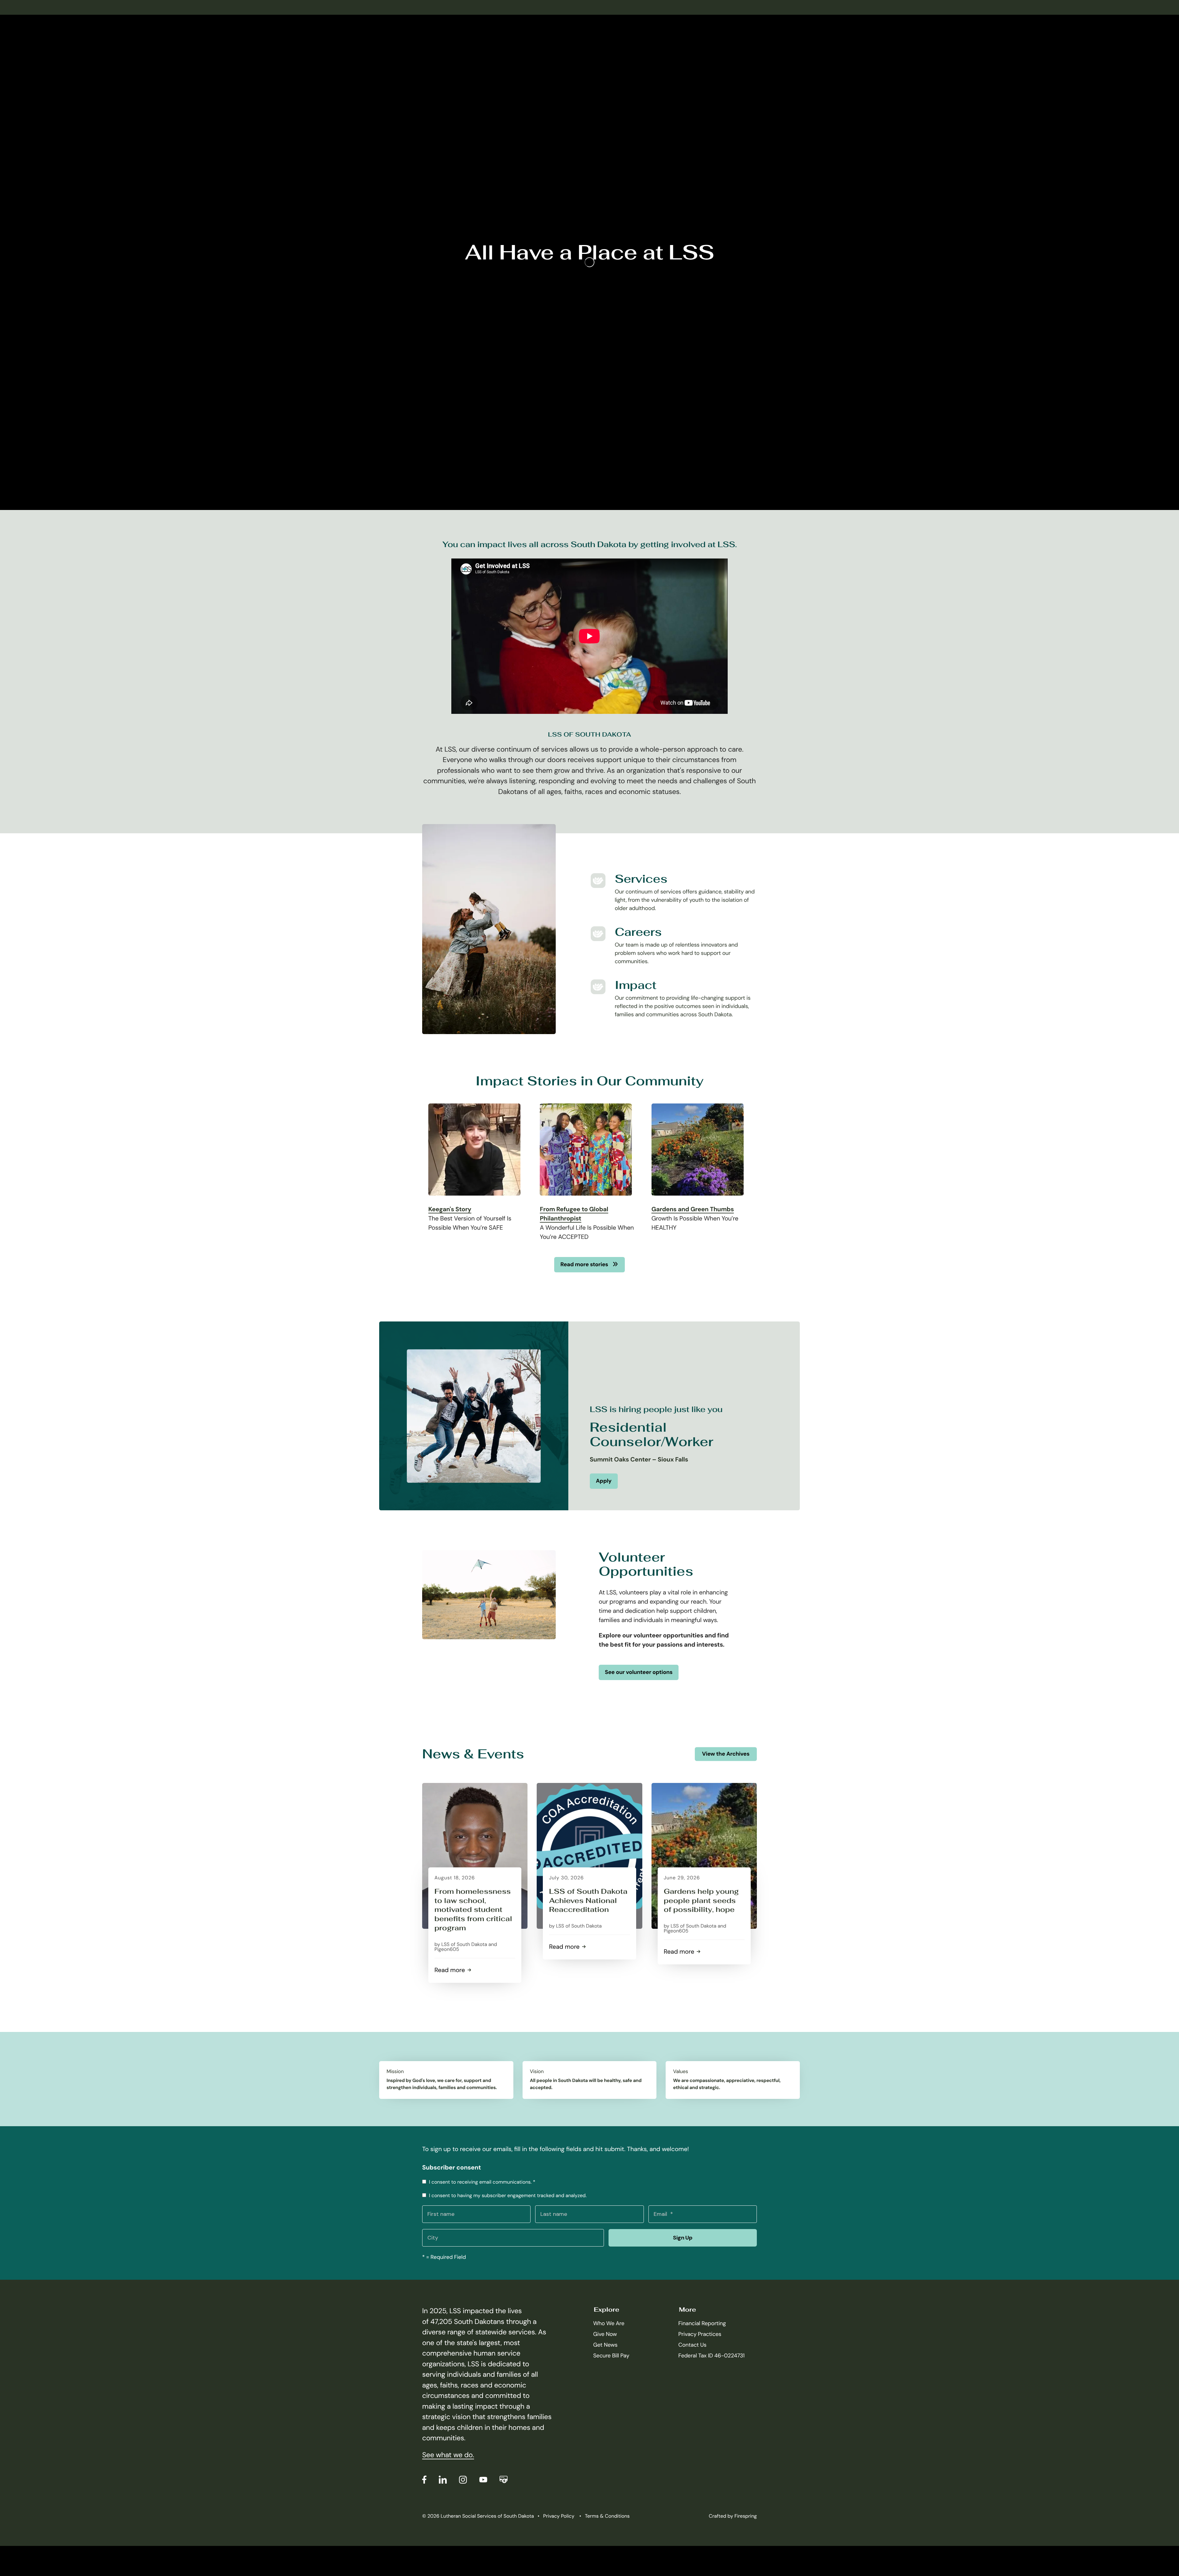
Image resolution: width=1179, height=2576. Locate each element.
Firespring (746, 2516)
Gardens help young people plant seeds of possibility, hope (701, 1901)
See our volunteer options (639, 1672)
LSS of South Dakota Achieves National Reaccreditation (588, 1901)
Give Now (605, 2334)
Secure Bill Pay (611, 2356)
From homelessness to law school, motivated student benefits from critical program (473, 1910)
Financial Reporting (702, 2323)
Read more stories (585, 1264)
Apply (604, 1481)
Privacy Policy (559, 2516)
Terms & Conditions (607, 2516)
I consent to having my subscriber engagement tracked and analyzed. (507, 2195)
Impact (636, 985)
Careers (638, 932)
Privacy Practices (700, 2334)
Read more (452, 1970)
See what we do (447, 2455)
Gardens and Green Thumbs (693, 1209)
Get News (605, 2345)
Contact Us (692, 2345)
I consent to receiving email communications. (481, 2182)
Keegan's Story (450, 1209)
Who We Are (609, 2323)
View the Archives (726, 1754)
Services (641, 879)
